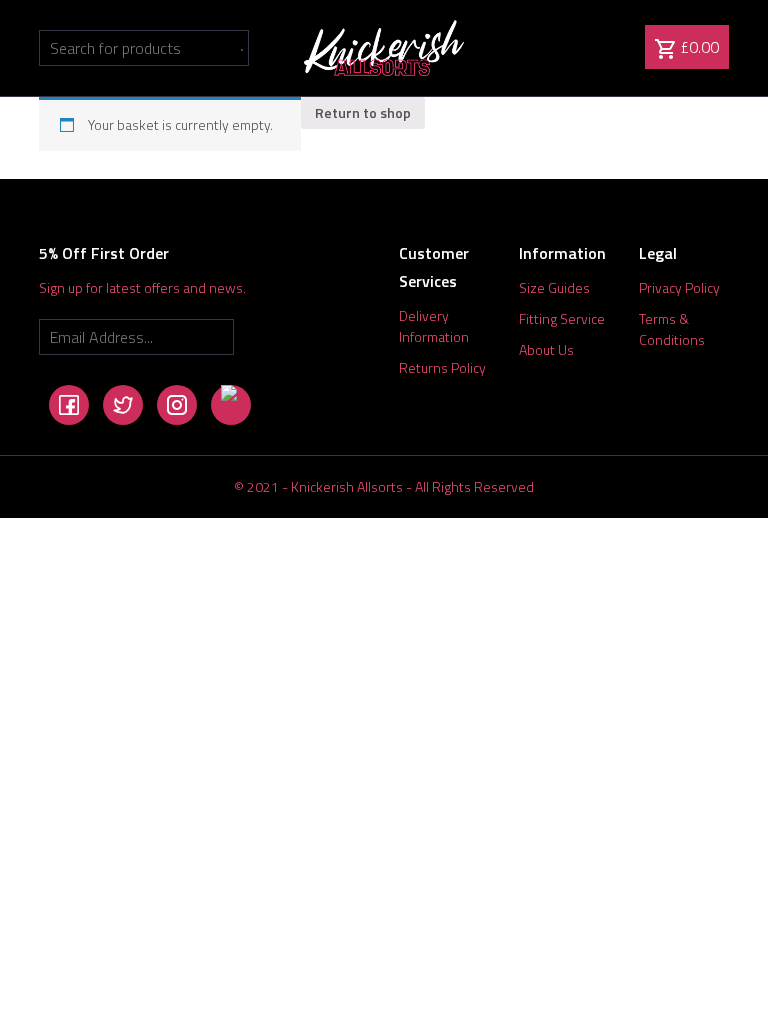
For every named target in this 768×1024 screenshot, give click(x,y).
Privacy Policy (679, 287)
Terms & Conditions (672, 329)
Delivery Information (434, 326)
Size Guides (554, 287)
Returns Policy (442, 367)
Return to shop (363, 112)
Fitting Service (562, 318)
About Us (546, 349)
